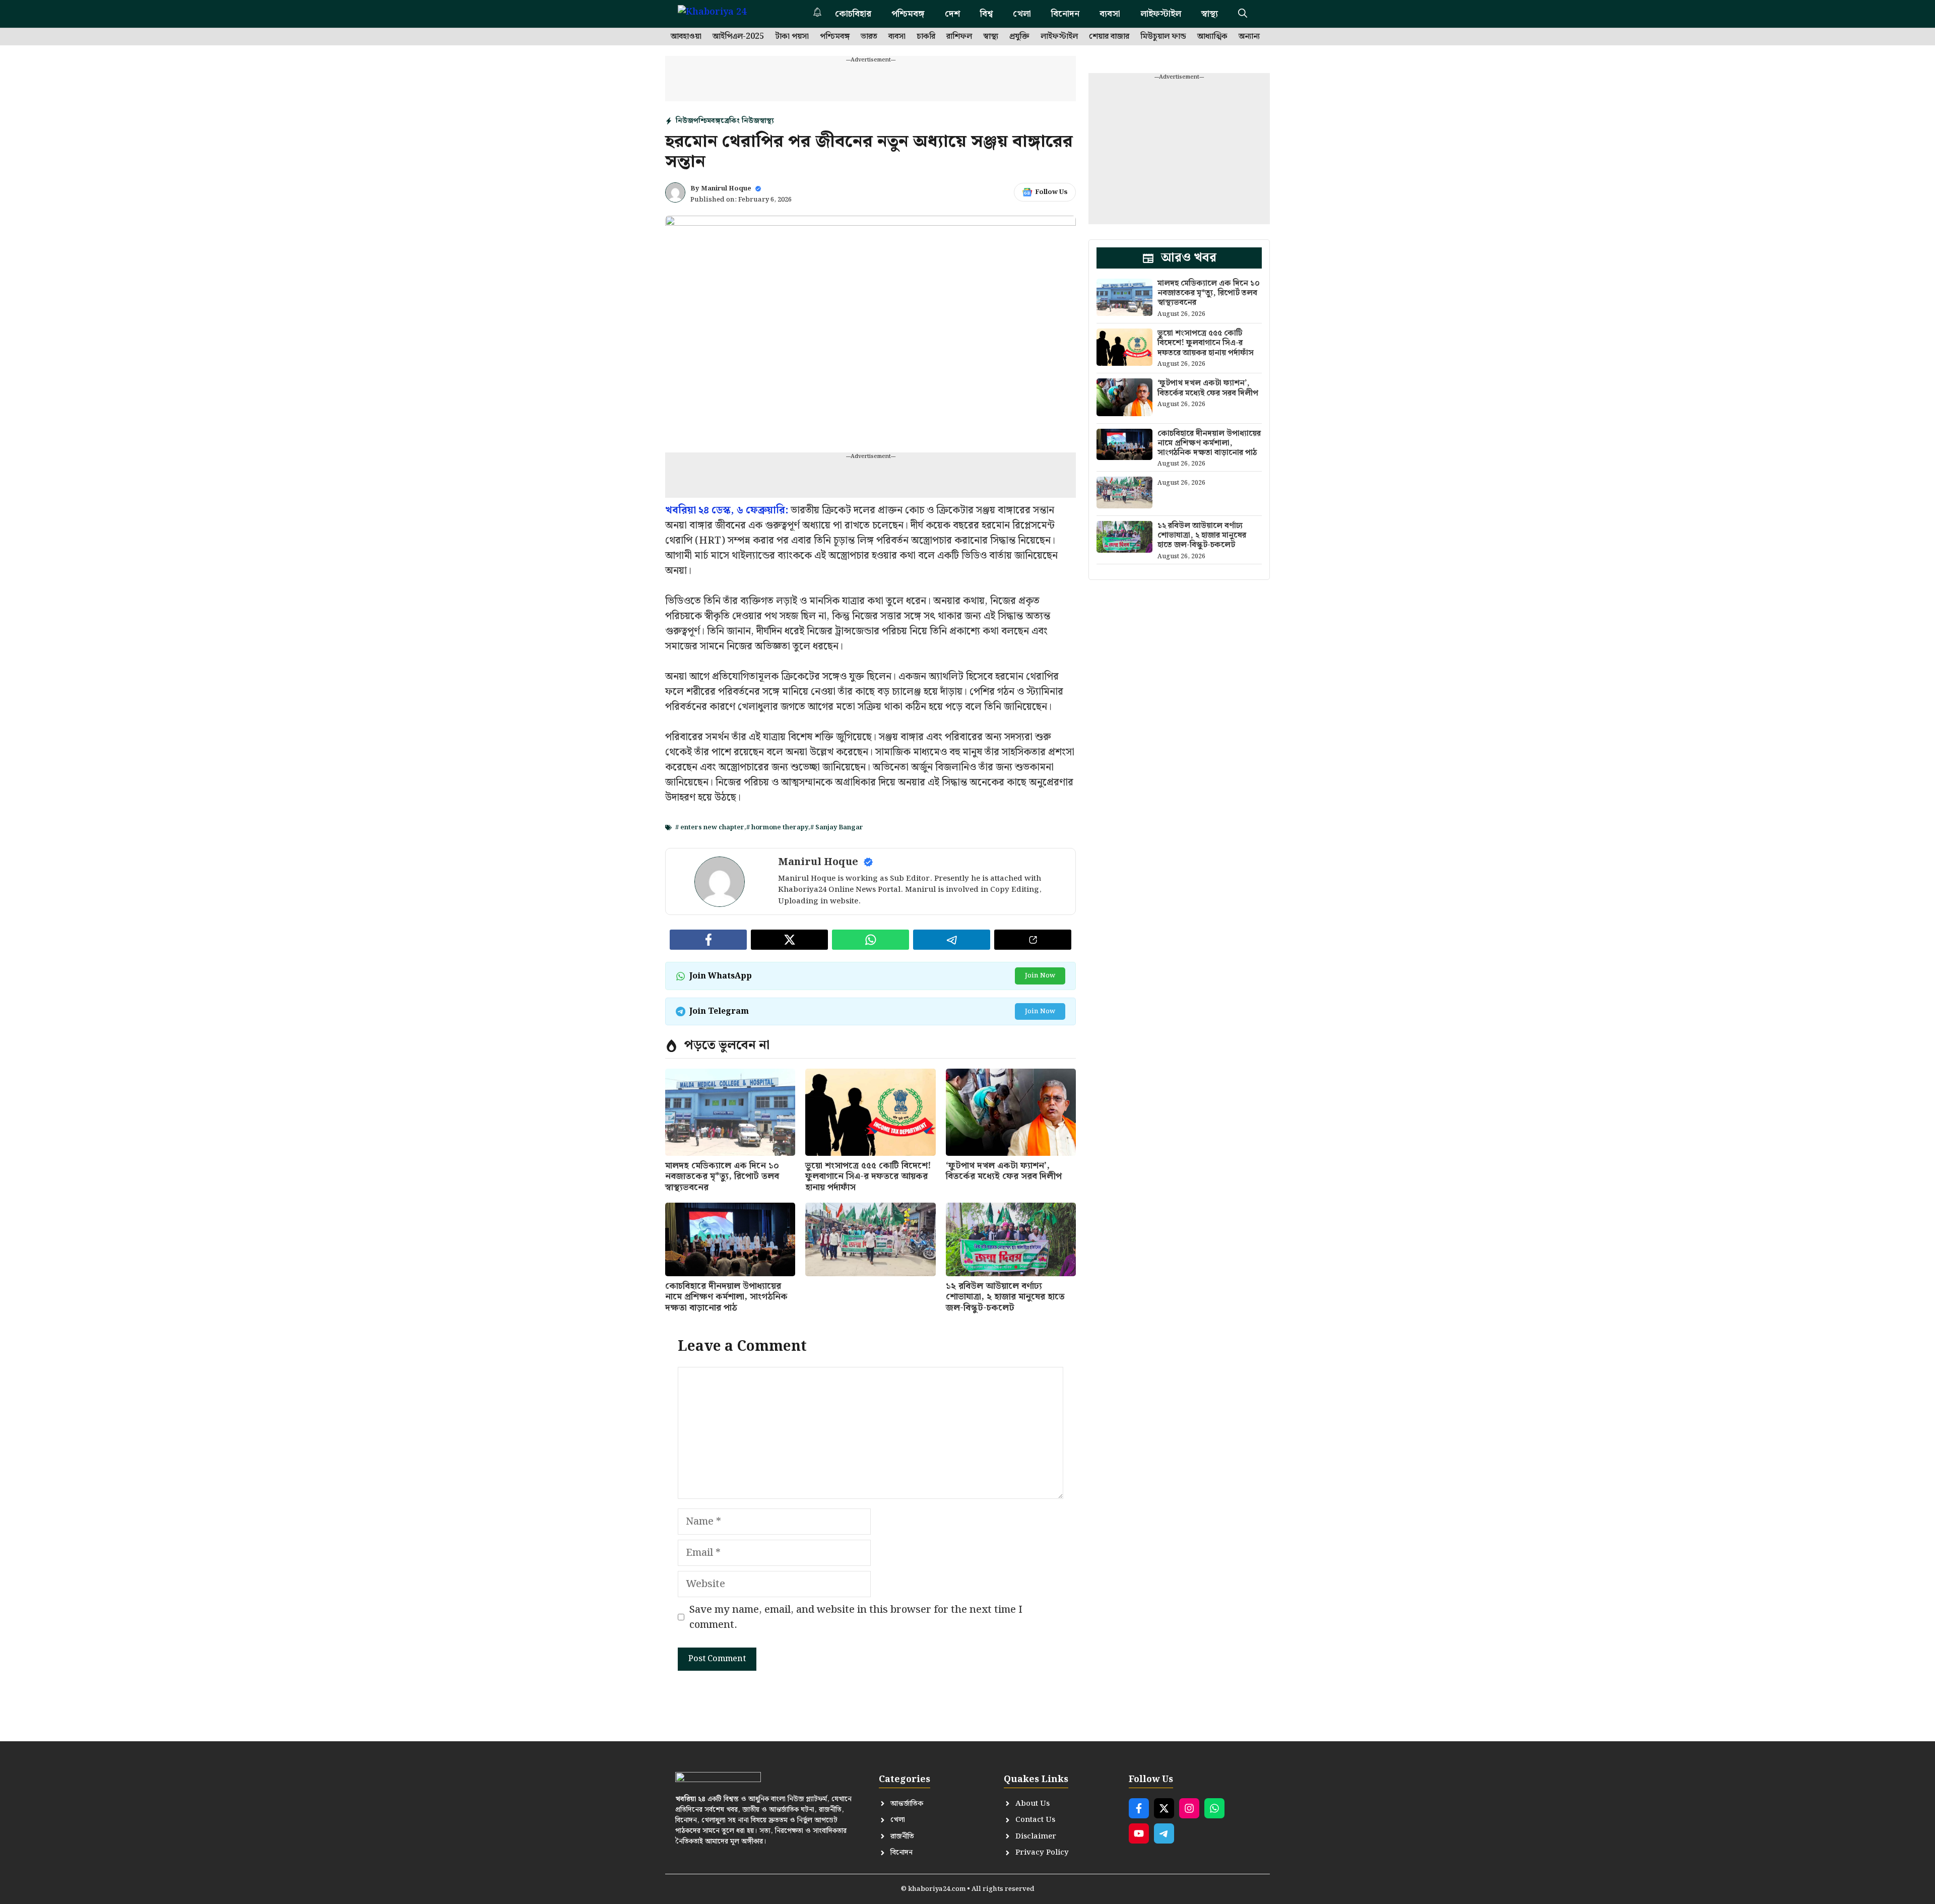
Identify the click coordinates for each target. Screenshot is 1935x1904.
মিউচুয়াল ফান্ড (1163, 37)
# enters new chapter (710, 828)
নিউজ (685, 121)
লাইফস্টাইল (1161, 14)
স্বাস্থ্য (1210, 14)
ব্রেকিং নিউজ (740, 121)
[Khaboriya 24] (722, 14)
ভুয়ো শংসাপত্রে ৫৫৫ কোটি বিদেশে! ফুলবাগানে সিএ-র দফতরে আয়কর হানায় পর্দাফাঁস (868, 1176)
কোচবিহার (853, 14)
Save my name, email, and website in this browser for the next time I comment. (856, 1617)
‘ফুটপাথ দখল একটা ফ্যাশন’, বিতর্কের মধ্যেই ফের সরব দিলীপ (1004, 1171)
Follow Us (1051, 192)
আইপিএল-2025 (738, 37)
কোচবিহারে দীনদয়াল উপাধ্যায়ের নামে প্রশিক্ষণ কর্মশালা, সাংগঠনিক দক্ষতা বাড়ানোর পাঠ (726, 1297)
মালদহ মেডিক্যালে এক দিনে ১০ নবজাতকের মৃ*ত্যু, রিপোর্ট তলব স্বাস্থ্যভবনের (722, 1176)
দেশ (952, 14)
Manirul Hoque (726, 189)
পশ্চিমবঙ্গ (908, 14)
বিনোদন (1065, 14)
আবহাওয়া (686, 37)
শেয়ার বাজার (1109, 37)
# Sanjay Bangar (837, 828)
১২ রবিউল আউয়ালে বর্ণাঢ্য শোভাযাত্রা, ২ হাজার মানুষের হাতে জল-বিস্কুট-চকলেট (1005, 1297)
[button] (1243, 14)
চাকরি (926, 37)
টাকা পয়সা (792, 37)
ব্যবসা (1110, 14)
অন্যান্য (1249, 37)
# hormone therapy (777, 828)
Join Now (1040, 976)
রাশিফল (959, 37)
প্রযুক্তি (1019, 37)
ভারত (869, 37)
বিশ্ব (986, 14)
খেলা (1022, 14)
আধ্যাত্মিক (1212, 37)
